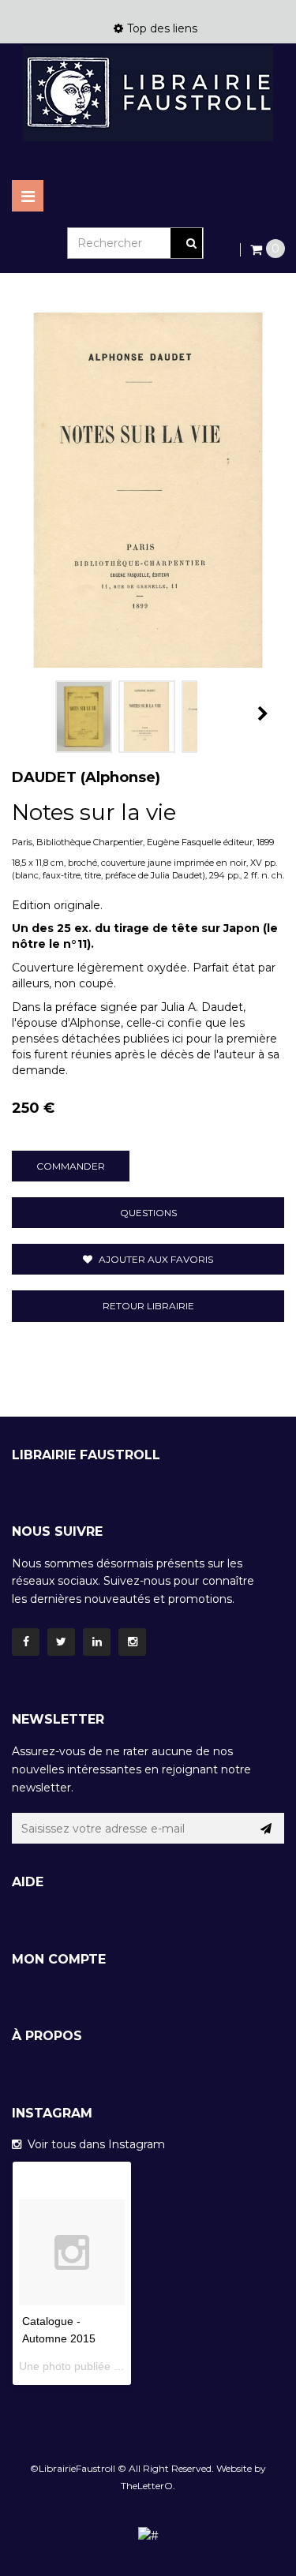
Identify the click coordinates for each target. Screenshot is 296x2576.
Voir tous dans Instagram (93, 2144)
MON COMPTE (59, 1959)
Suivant (263, 713)
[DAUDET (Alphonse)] (84, 717)
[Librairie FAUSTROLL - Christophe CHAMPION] (148, 93)
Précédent (29, 713)
